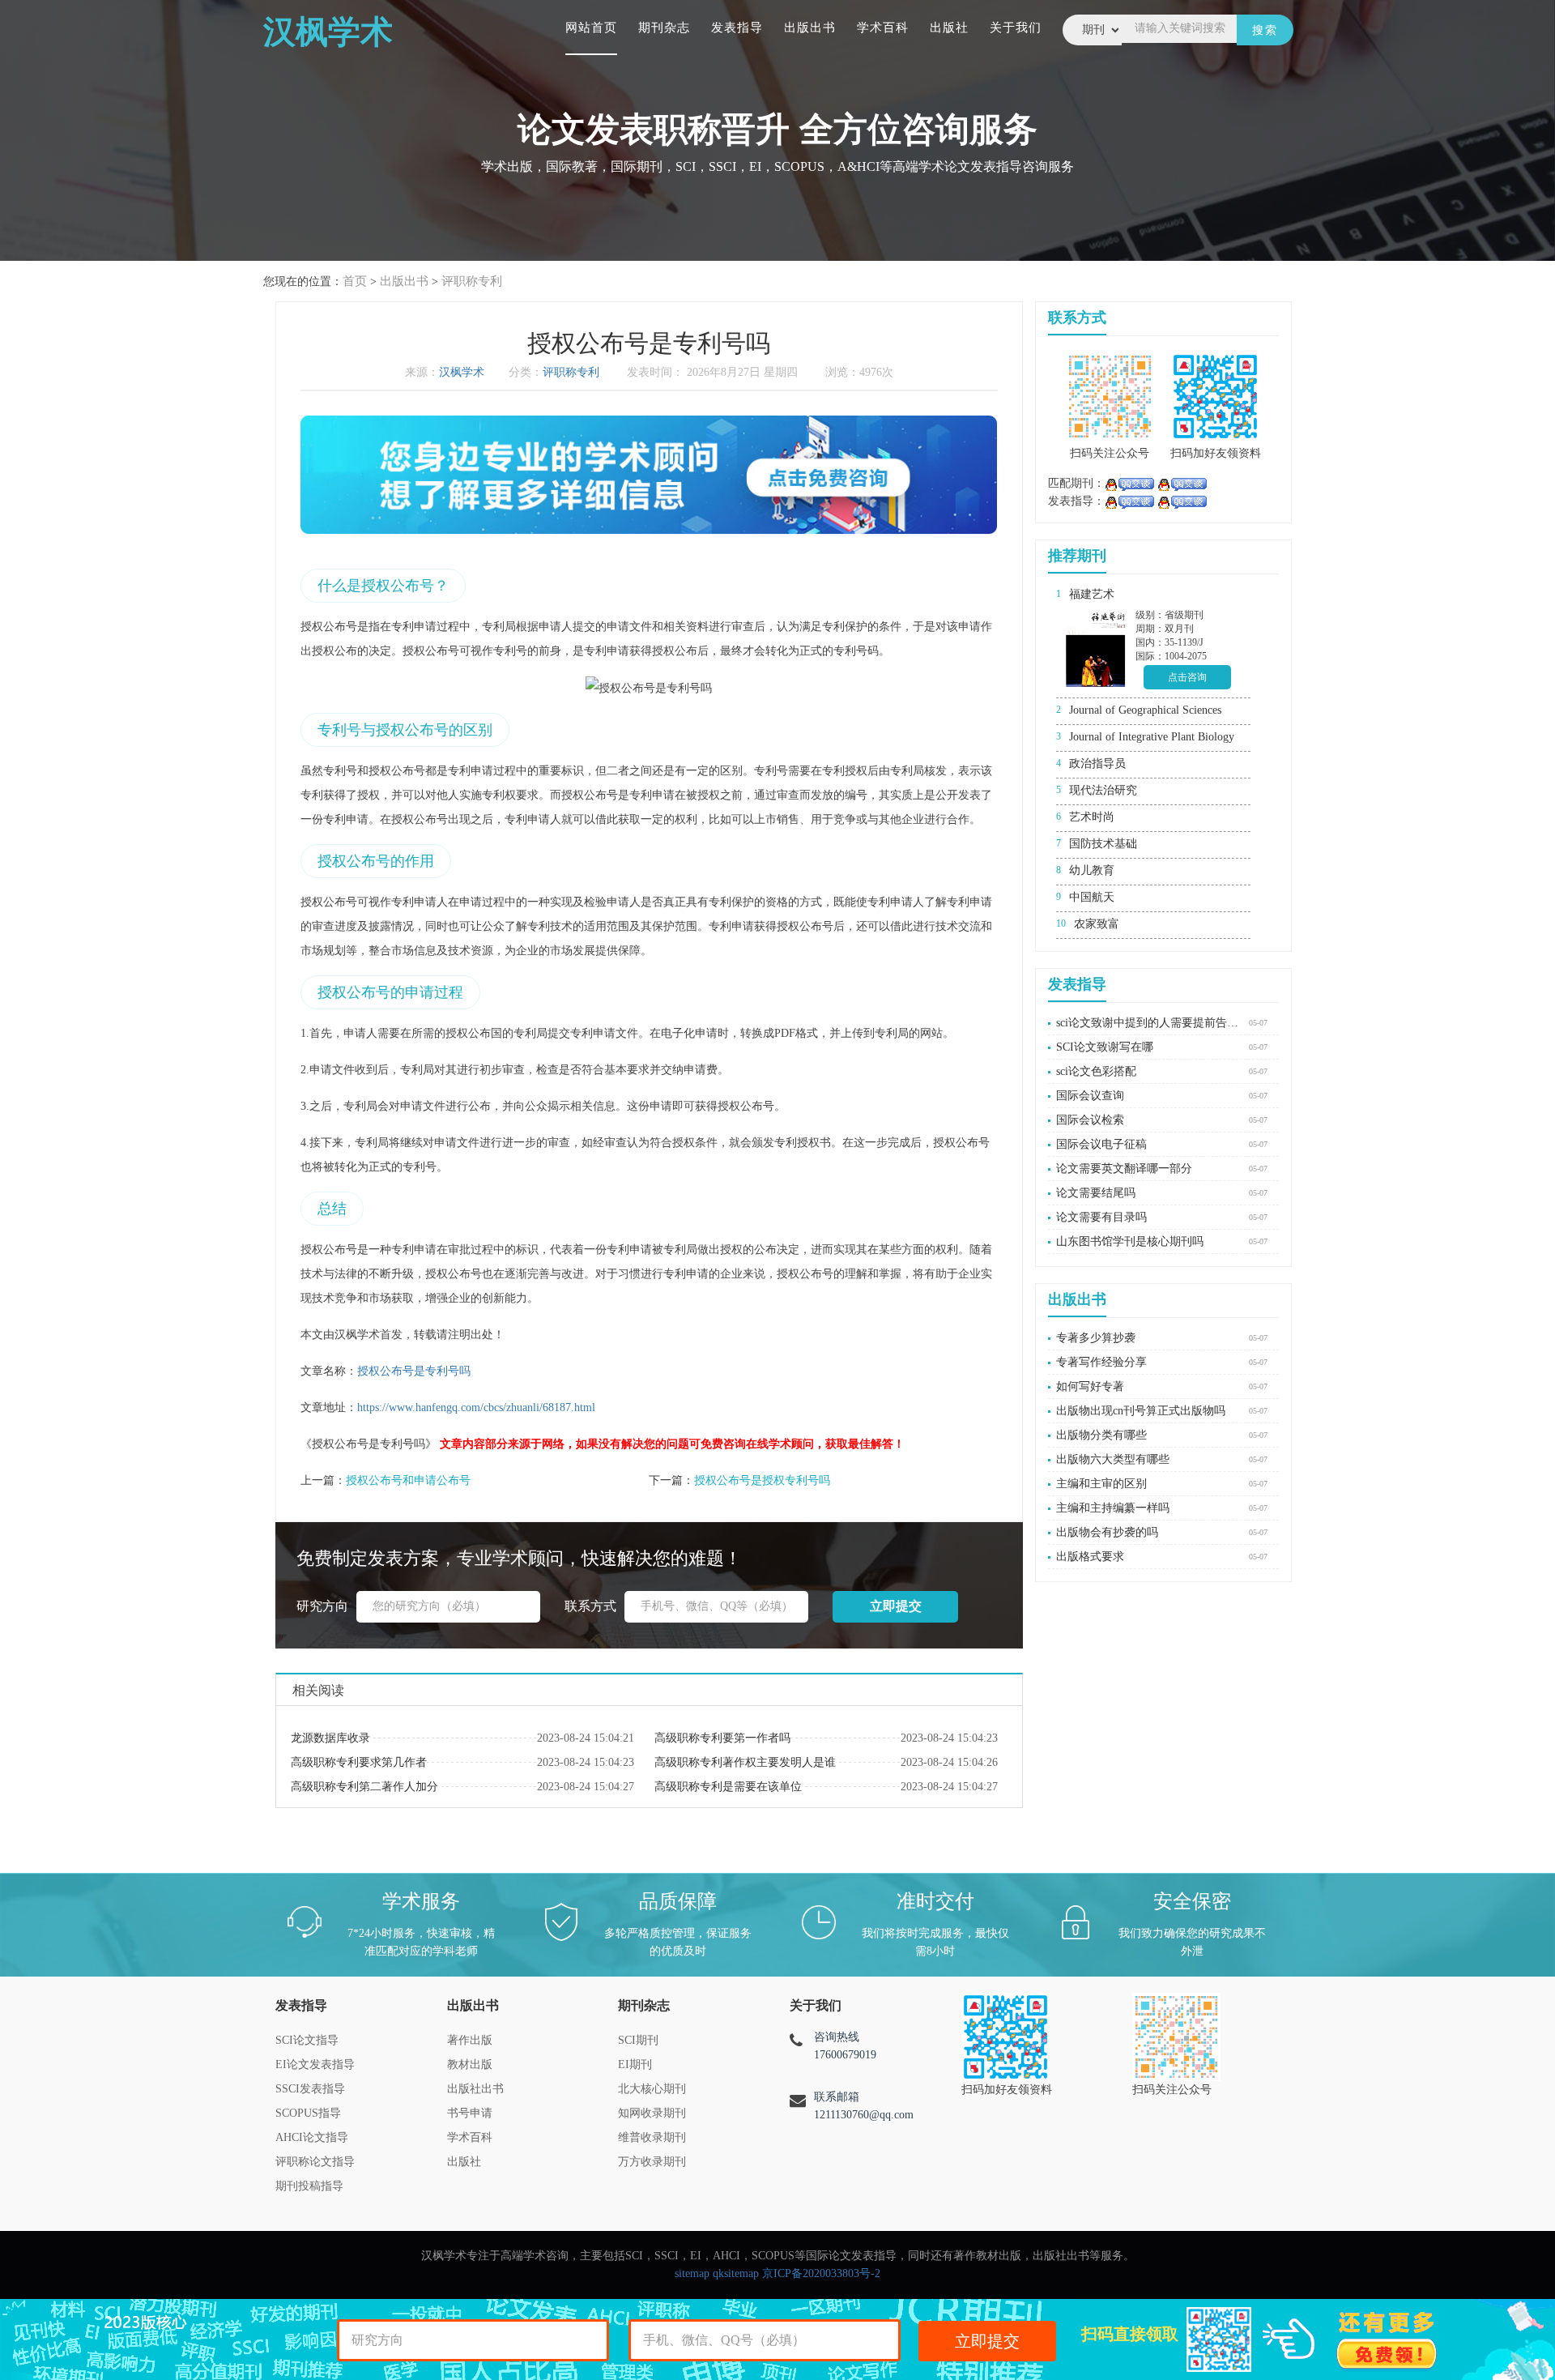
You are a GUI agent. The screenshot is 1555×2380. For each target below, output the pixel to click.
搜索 (1265, 30)
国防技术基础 (1103, 844)
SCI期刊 (638, 2040)
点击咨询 (1187, 677)
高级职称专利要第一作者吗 (722, 1738)
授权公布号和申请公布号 (408, 1480)
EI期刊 (635, 2064)
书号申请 (470, 2113)
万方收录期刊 (652, 2162)
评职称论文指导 (315, 2162)
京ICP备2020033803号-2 (821, 2273)
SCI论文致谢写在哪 (1105, 1047)
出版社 (949, 28)
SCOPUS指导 (308, 2113)
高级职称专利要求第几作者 (359, 1762)
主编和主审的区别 (1101, 1484)
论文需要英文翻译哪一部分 (1124, 1169)
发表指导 (737, 28)
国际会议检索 (1090, 1120)
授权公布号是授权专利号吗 (762, 1480)
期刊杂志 (664, 28)
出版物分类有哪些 (1101, 1435)
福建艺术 (1092, 594)
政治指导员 (1097, 763)
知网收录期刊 (652, 2113)
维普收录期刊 (652, 2137)
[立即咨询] (1129, 483)
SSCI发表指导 (310, 2089)
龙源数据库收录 (330, 1738)
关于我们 (1016, 28)
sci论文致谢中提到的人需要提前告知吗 (1148, 1023)
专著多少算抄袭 (1096, 1338)
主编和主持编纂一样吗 (1113, 1508)
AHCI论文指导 (312, 2137)
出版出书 (810, 28)
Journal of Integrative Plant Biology (1152, 737)
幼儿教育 (1092, 870)
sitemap (692, 2273)
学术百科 (883, 28)
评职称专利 (472, 281)
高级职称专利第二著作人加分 (364, 1787)
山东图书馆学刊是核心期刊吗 (1130, 1241)
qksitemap (736, 2273)
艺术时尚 (1092, 817)
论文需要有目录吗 (1101, 1217)
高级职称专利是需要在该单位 (728, 1787)
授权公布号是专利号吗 (414, 1371)
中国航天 (1092, 897)
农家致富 (1097, 924)
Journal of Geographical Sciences (1145, 710)
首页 (355, 281)
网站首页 (591, 28)
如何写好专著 (1090, 1386)
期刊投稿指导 (309, 2186)
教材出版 (470, 2064)
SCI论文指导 (307, 2040)
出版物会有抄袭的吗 (1107, 1532)
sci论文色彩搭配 (1096, 1071)
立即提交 (987, 2341)
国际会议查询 (1090, 1096)
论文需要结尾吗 (1096, 1193)
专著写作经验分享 (1101, 1362)
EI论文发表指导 (315, 2064)
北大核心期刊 (652, 2089)
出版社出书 (475, 2089)
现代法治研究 (1103, 790)
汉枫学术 (462, 372)
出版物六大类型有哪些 (1113, 1459)
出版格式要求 (1090, 1557)
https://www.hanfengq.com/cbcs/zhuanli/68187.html (476, 1408)
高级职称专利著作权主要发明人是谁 (745, 1762)
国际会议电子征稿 (1101, 1144)
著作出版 (470, 2040)
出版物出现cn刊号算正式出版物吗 (1141, 1411)
